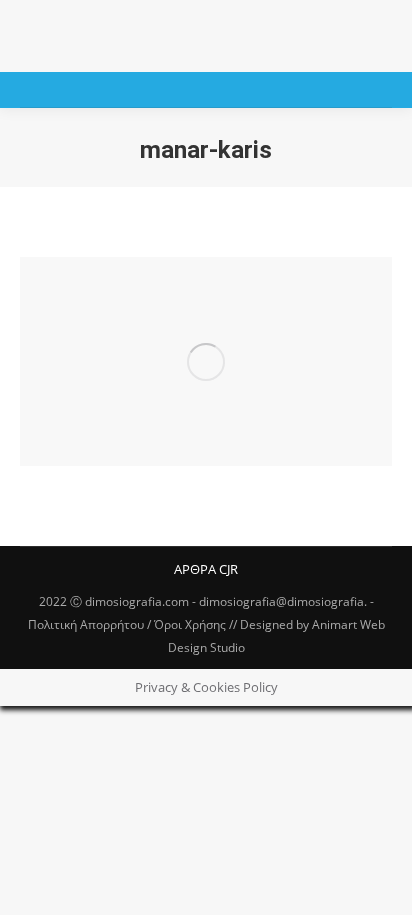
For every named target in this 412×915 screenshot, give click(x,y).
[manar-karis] (206, 361)
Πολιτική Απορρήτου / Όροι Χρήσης (127, 624)
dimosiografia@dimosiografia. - (286, 601)
